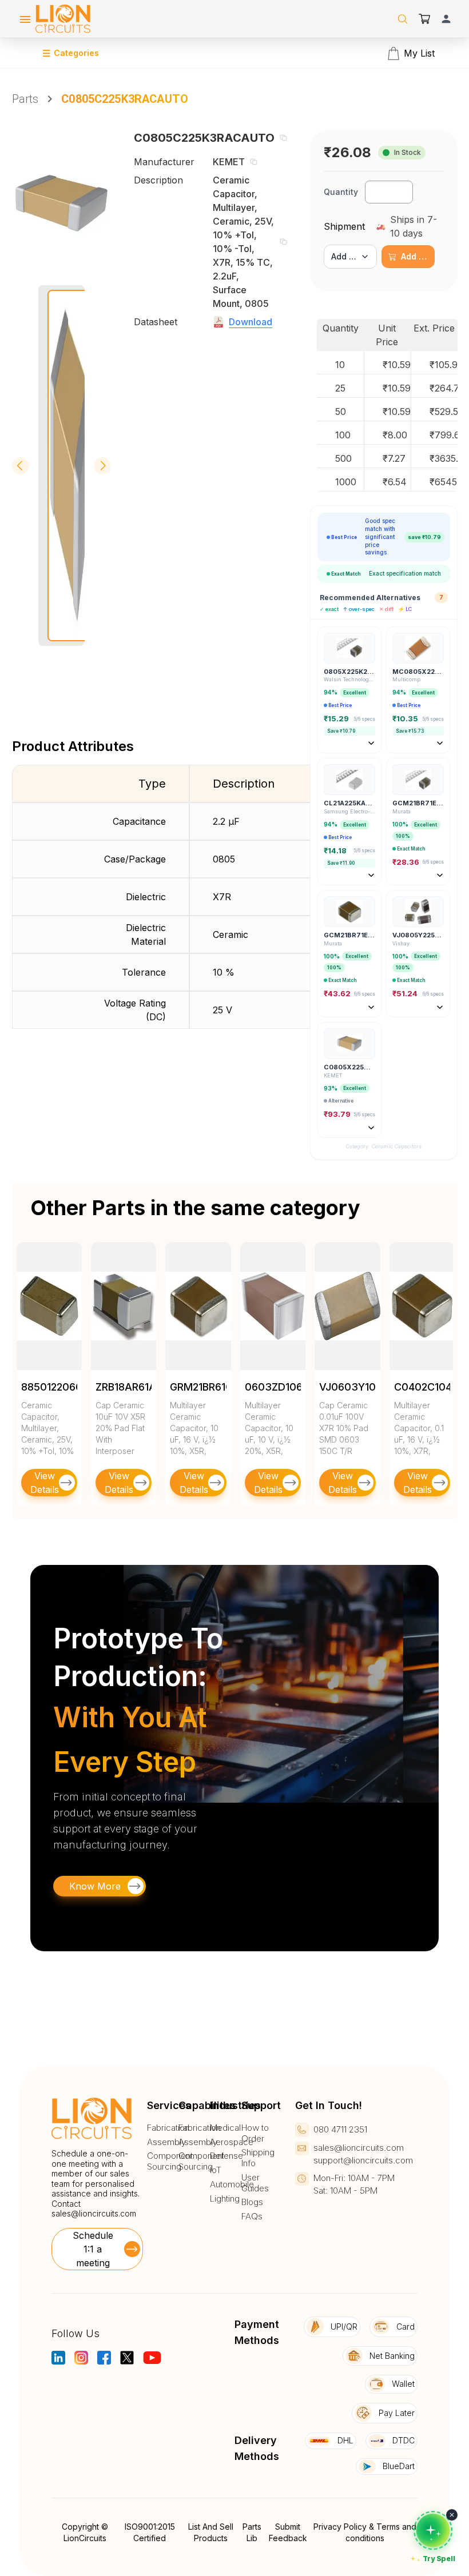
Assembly (166, 2142)
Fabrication (168, 2128)
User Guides (255, 2183)
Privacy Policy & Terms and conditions (365, 2532)
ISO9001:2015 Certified (150, 2532)
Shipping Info (258, 2158)
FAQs (252, 2216)
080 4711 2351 (340, 2129)
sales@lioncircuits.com (94, 2213)
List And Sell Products (211, 2532)
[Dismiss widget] (452, 2515)
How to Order (255, 2133)
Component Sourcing (170, 2161)
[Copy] (283, 138)
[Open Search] (403, 19)
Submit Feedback (288, 2532)
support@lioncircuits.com (363, 2160)
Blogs (252, 2202)
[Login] (446, 19)
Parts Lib (252, 2532)
